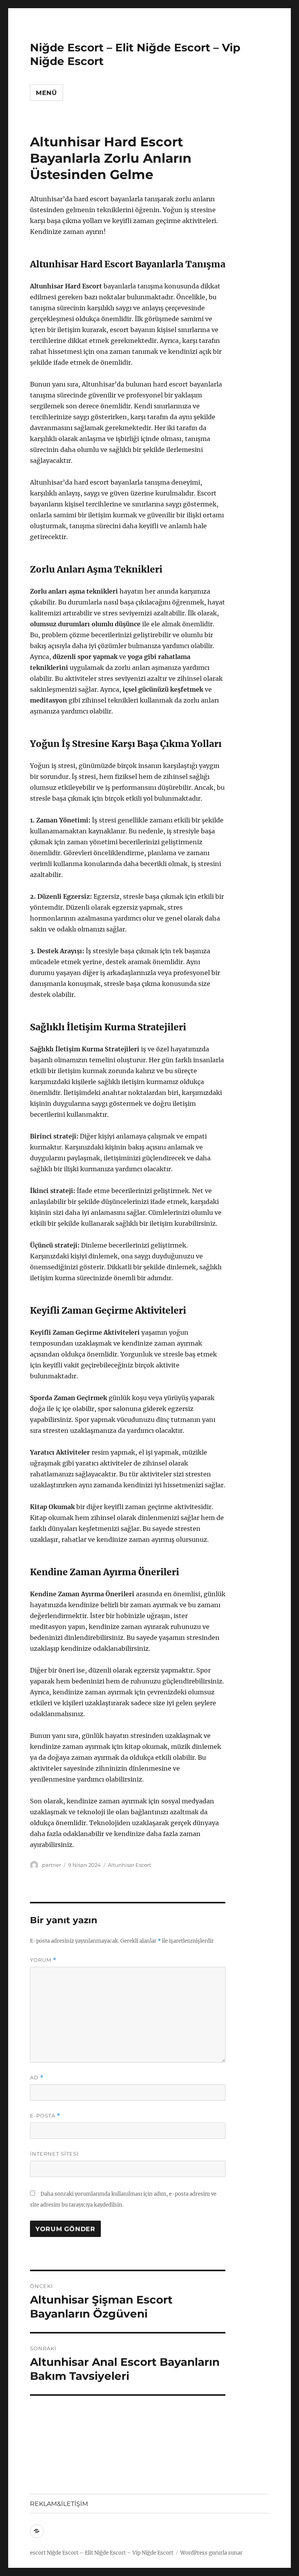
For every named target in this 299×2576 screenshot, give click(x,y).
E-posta (45, 2116)
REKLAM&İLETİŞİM (59, 2504)
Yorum (43, 1960)
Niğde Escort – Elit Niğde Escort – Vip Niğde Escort (110, 2553)
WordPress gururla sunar (211, 2553)
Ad (37, 2078)
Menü (47, 93)
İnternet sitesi (54, 2154)
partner (52, 1865)
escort (38, 2553)
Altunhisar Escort (129, 1865)
